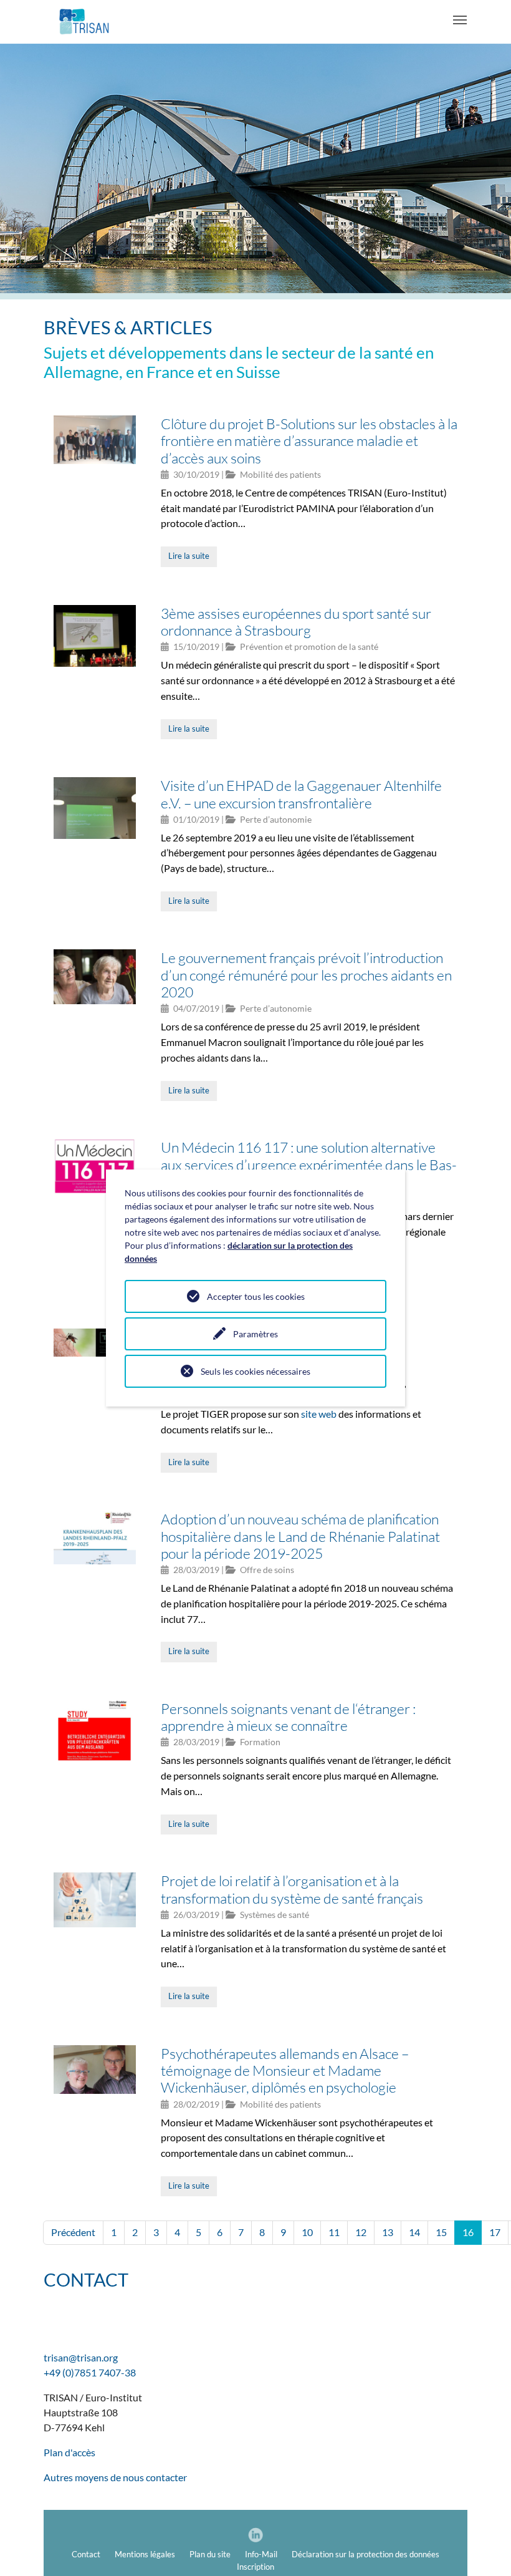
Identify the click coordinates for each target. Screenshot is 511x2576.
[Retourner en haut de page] (484, 2549)
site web (319, 1414)
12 (361, 2232)
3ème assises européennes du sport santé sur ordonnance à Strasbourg (296, 622)
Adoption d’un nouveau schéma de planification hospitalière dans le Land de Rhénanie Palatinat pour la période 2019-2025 (300, 1536)
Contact (86, 2554)
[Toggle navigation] (460, 20)
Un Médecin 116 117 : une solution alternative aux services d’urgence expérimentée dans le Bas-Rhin (309, 1164)
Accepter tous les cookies (256, 1296)
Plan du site (210, 2554)
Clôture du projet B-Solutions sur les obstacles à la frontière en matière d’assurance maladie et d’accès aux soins (309, 441)
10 (307, 2232)
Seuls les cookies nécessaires (255, 1371)
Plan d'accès (69, 2452)
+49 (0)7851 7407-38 (90, 2372)
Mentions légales (145, 2554)
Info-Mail (261, 2554)
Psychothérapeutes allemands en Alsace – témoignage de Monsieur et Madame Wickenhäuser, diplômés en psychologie (285, 2070)
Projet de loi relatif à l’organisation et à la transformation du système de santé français (292, 1889)
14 (414, 2232)
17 (495, 2232)
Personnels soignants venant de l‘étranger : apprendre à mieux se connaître (288, 1717)
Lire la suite (189, 556)
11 (334, 2232)
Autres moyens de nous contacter (115, 2477)
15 (441, 2232)
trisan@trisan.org (81, 2357)
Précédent (73, 2232)
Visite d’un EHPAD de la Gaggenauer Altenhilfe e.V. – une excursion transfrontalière (301, 794)
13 (388, 2232)
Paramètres (255, 1334)
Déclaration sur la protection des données (365, 2554)
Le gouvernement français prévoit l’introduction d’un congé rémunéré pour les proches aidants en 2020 (306, 975)
